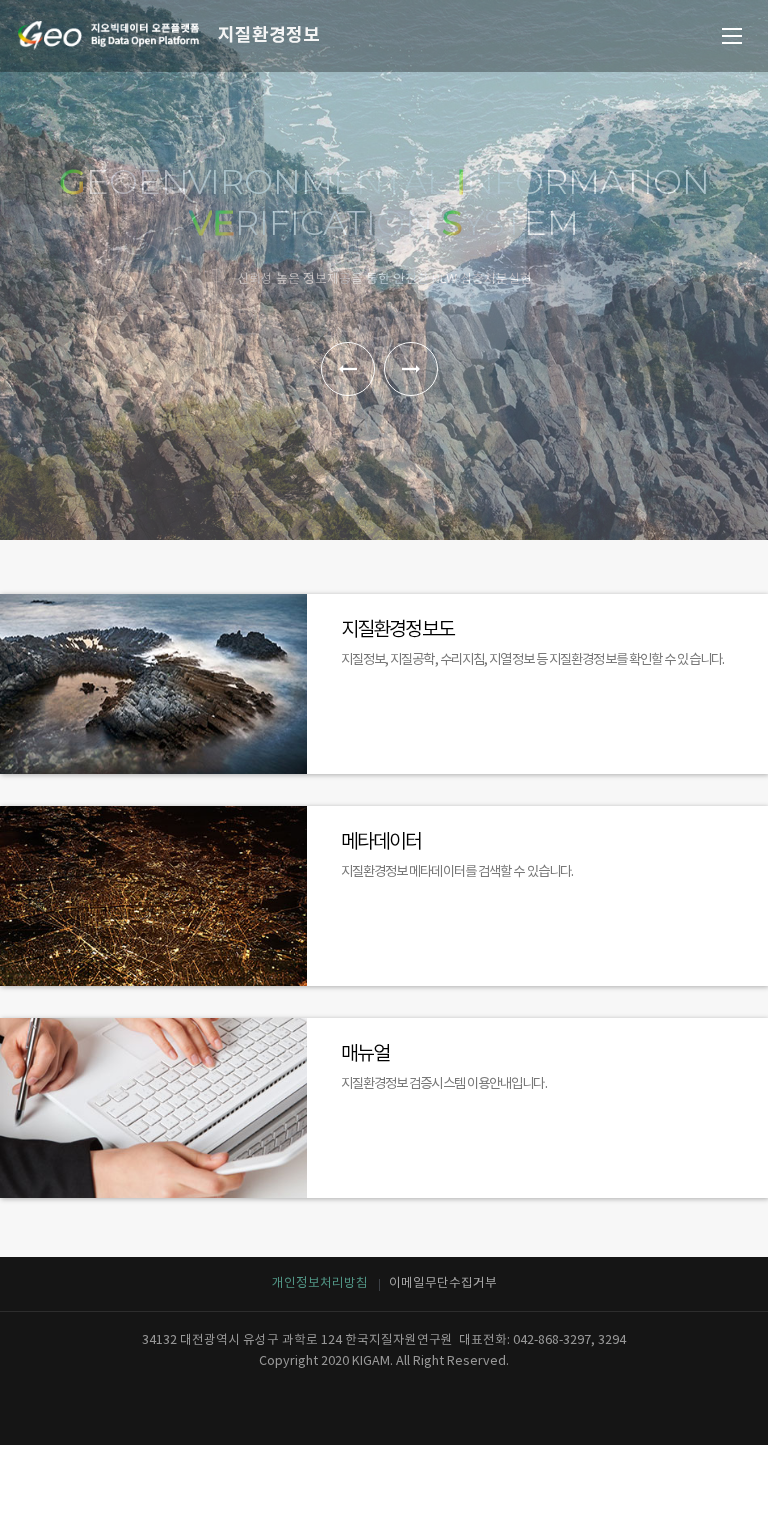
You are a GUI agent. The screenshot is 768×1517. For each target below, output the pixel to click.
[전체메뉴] (732, 36)
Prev (348, 369)
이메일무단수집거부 (443, 1283)
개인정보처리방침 (320, 1283)
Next (411, 369)
